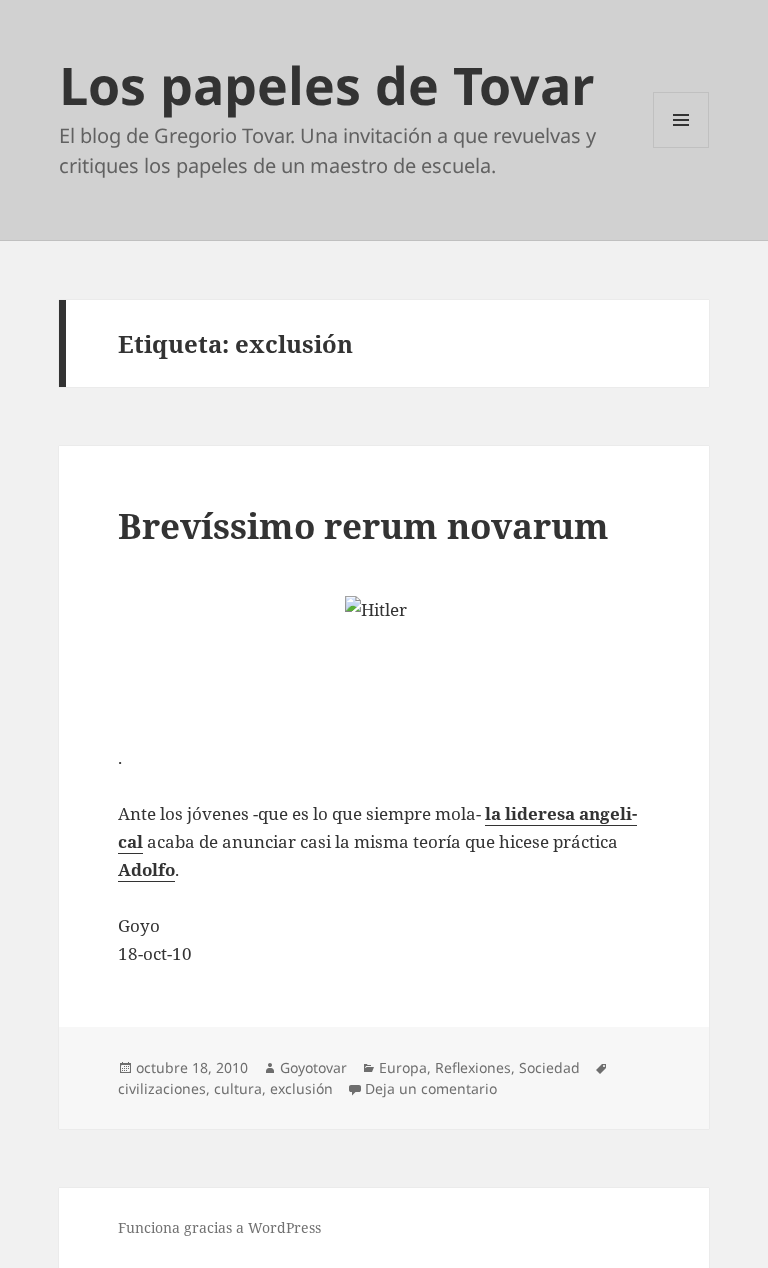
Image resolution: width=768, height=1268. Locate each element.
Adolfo (146, 869)
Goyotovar (313, 1067)
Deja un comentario (431, 1088)
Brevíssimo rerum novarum (363, 525)
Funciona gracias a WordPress (219, 1227)
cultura (238, 1088)
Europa (403, 1067)
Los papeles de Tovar (327, 84)
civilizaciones (162, 1088)
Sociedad (549, 1067)
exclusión (301, 1088)
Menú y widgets (681, 147)
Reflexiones (473, 1067)
